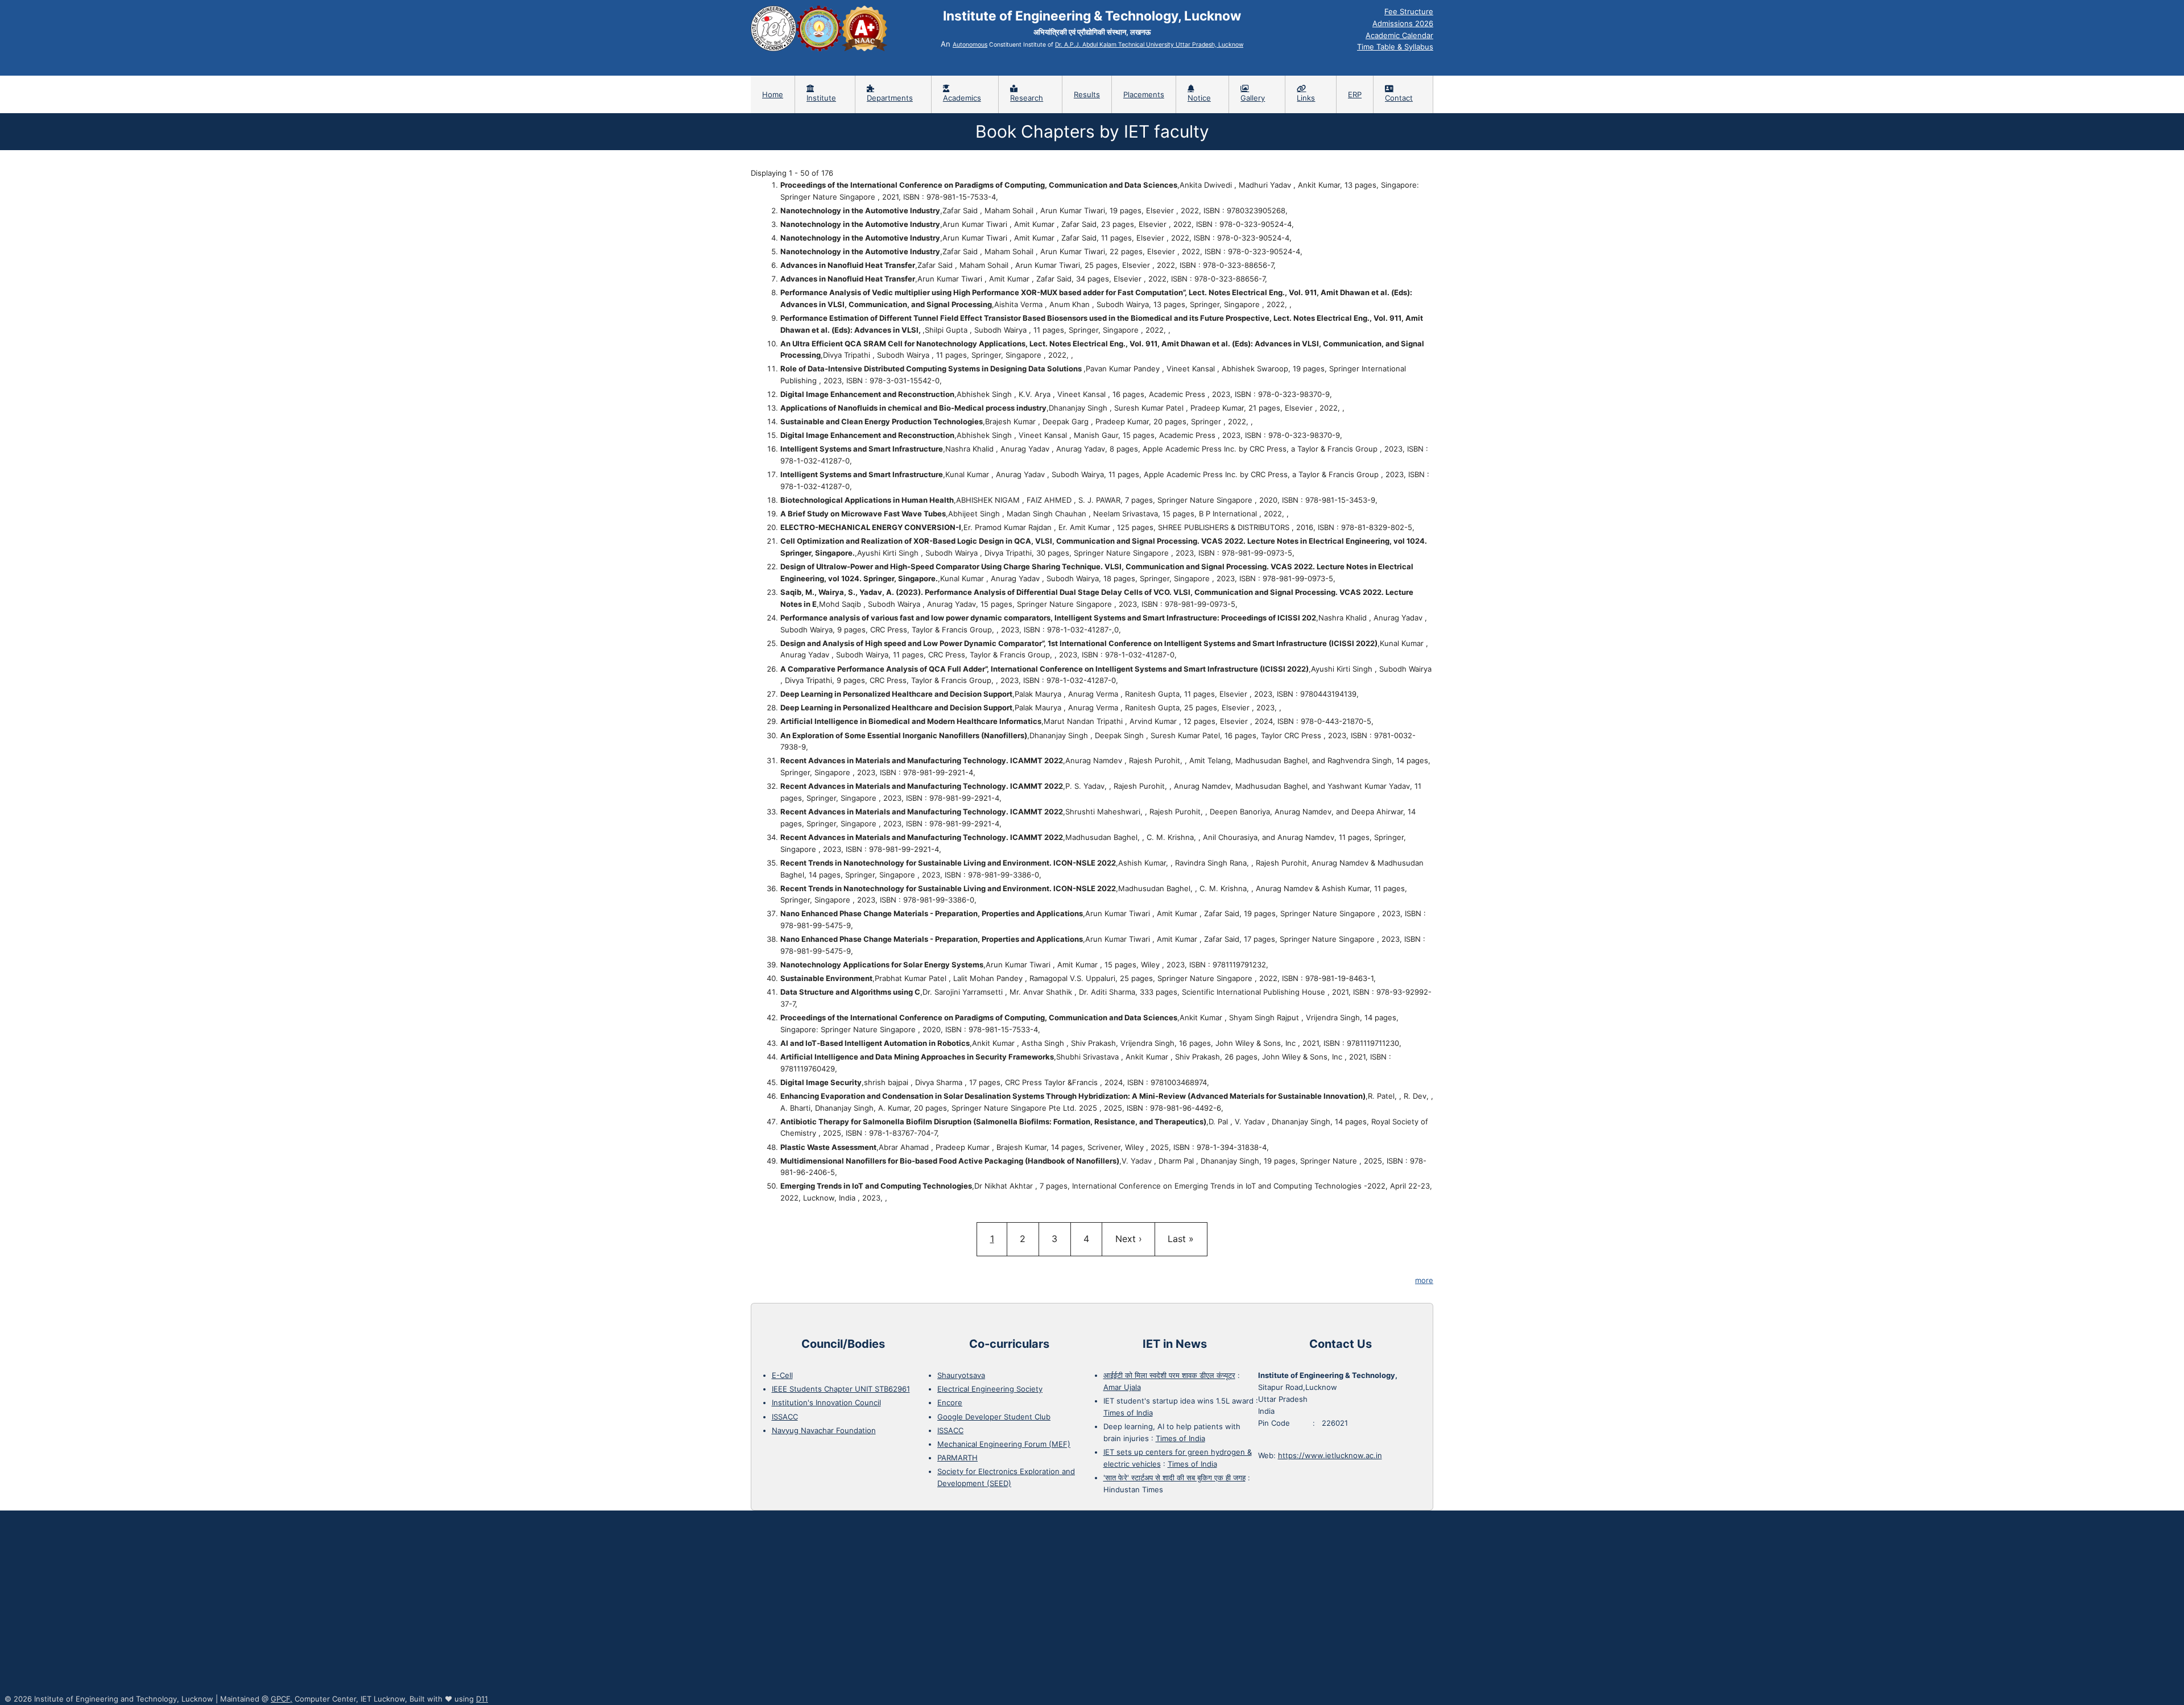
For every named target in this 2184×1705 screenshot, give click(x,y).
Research (1027, 98)
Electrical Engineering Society (990, 1389)
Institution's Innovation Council (826, 1402)
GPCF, (282, 1699)
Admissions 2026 (1403, 23)
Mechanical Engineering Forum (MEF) (1004, 1444)
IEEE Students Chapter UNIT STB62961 (841, 1389)
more (1424, 1280)
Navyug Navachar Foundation (824, 1430)
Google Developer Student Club (994, 1417)
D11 (482, 1699)
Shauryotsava (961, 1375)
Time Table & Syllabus (1395, 47)
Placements (1144, 94)
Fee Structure (1409, 11)
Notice (1199, 98)
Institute (821, 98)
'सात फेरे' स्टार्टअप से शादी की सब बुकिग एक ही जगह (1174, 1478)
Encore (950, 1402)
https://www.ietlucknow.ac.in (1330, 1455)
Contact (1399, 98)
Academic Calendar (1399, 35)
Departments (890, 98)
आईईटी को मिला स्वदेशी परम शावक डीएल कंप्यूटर (1169, 1375)
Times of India (1128, 1413)
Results (1087, 94)
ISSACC (785, 1417)
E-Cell (782, 1375)
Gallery (1253, 98)
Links (1306, 98)
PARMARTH (957, 1458)
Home (773, 94)
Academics (962, 98)
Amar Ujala (1122, 1387)
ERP (1355, 94)
